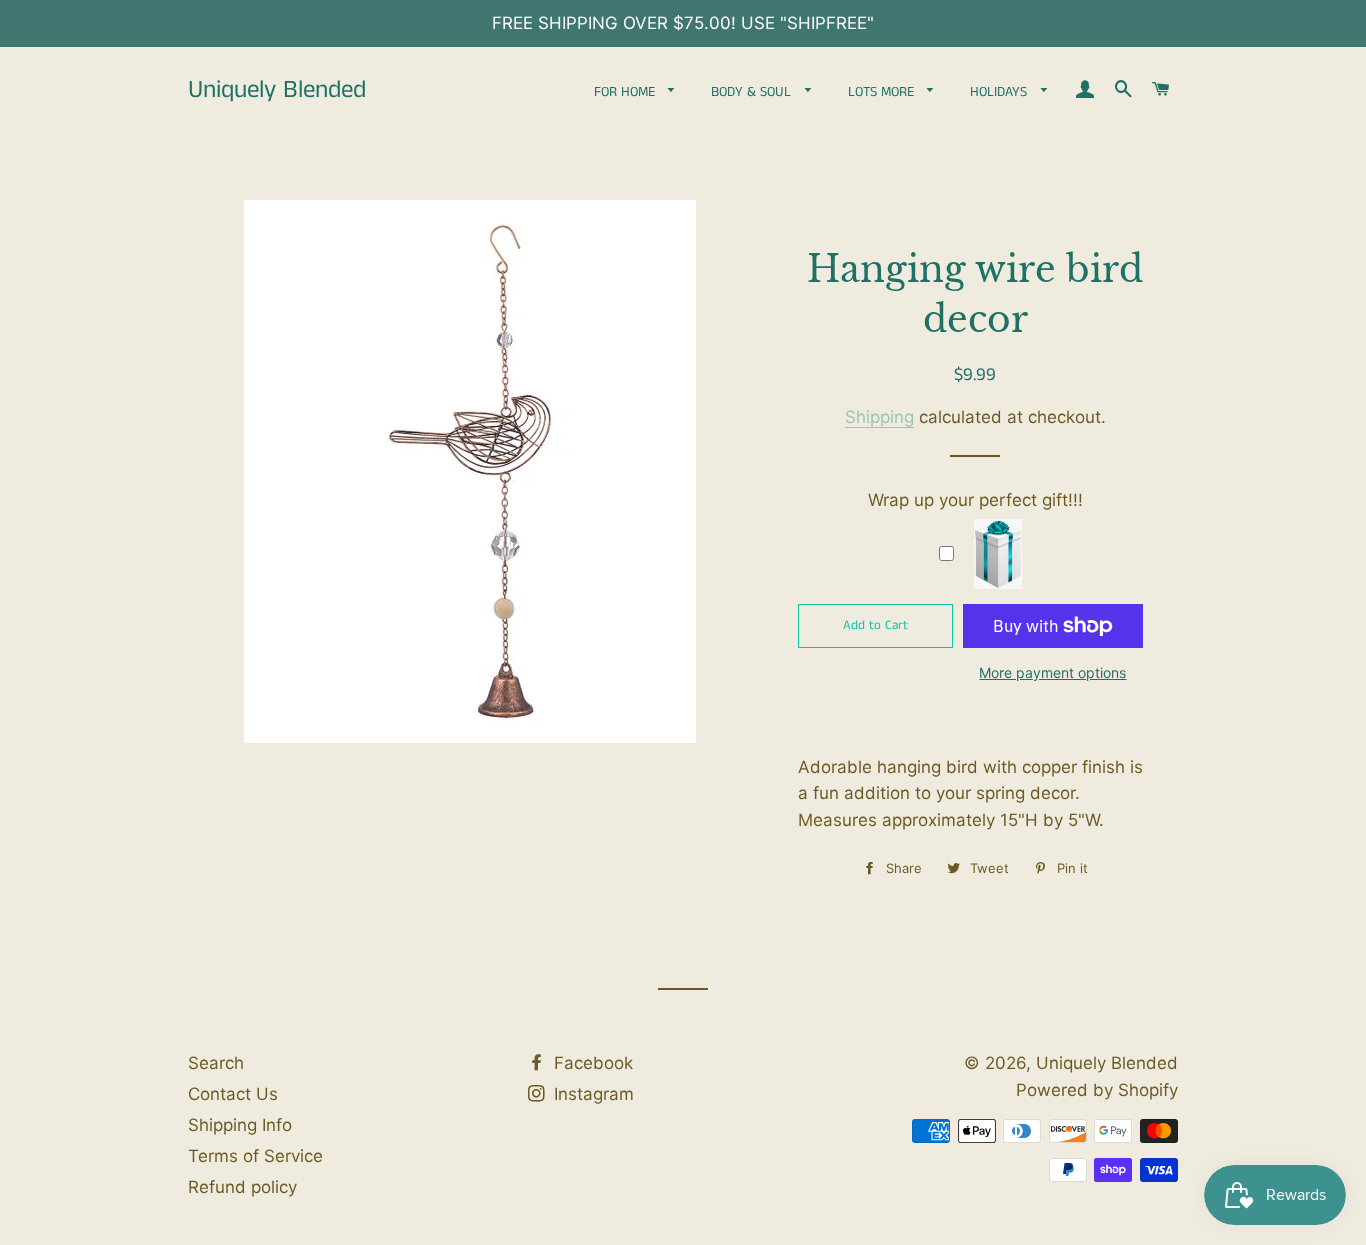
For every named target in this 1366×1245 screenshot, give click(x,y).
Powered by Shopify (1097, 1090)
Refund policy (242, 1187)
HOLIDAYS (1000, 92)
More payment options (1052, 672)
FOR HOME (626, 92)
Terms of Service (255, 1156)
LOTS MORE (883, 92)
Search (216, 1063)
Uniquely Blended (277, 90)
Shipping (879, 417)
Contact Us (233, 1094)
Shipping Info (240, 1125)
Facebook (591, 1063)
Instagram (591, 1094)
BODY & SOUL (753, 92)
